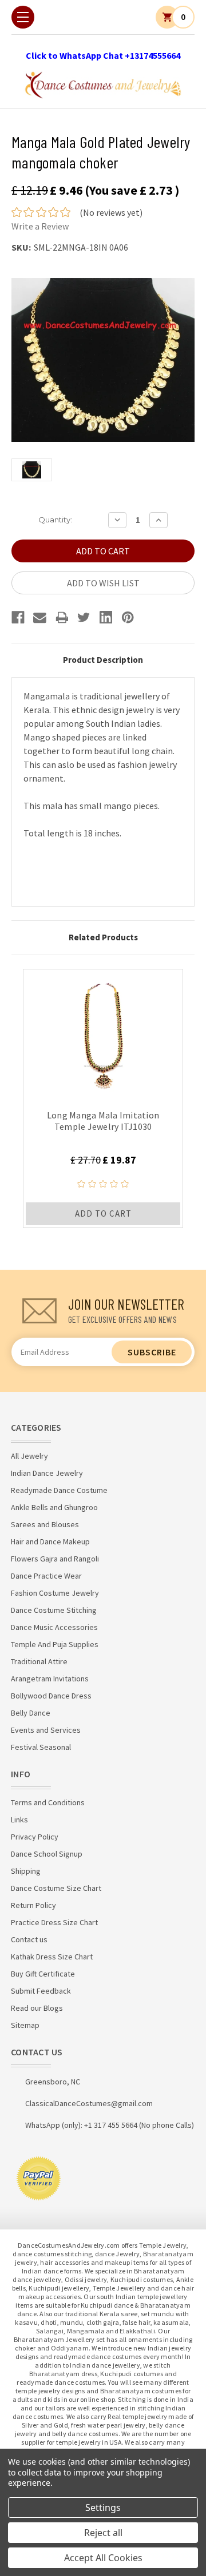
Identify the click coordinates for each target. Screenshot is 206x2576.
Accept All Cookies (103, 2558)
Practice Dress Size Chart (54, 1922)
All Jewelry (29, 1456)
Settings (103, 2507)
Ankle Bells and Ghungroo (54, 1507)
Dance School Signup (47, 1854)
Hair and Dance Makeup (50, 1541)
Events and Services (46, 1730)
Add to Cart (103, 1213)
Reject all (103, 2533)
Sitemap (25, 2025)
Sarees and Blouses (45, 1524)
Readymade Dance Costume (59, 1490)
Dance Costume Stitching (54, 1610)
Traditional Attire (39, 1661)
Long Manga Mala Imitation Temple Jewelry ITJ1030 (103, 1121)
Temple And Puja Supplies (55, 1644)
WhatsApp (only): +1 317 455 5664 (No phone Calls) (110, 2125)
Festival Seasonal (41, 1747)
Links (19, 1820)
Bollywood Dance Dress (51, 1696)
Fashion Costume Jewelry (55, 1593)
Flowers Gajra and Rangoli (55, 1559)
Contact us (29, 1939)
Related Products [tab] (103, 937)
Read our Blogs (37, 2008)
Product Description (103, 660)
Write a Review (40, 226)
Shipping (26, 1871)
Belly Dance (31, 1713)
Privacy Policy (35, 1837)
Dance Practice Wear (46, 1576)
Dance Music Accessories (54, 1627)
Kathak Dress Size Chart (52, 1957)
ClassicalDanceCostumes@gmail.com (89, 2103)
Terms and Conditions (48, 1802)
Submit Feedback (41, 1991)
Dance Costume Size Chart (56, 1888)
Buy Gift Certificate (43, 1974)
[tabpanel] (103, 1098)
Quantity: (55, 520)
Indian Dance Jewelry (47, 1473)
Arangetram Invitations (50, 1679)
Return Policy (33, 1905)
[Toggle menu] (23, 17)
